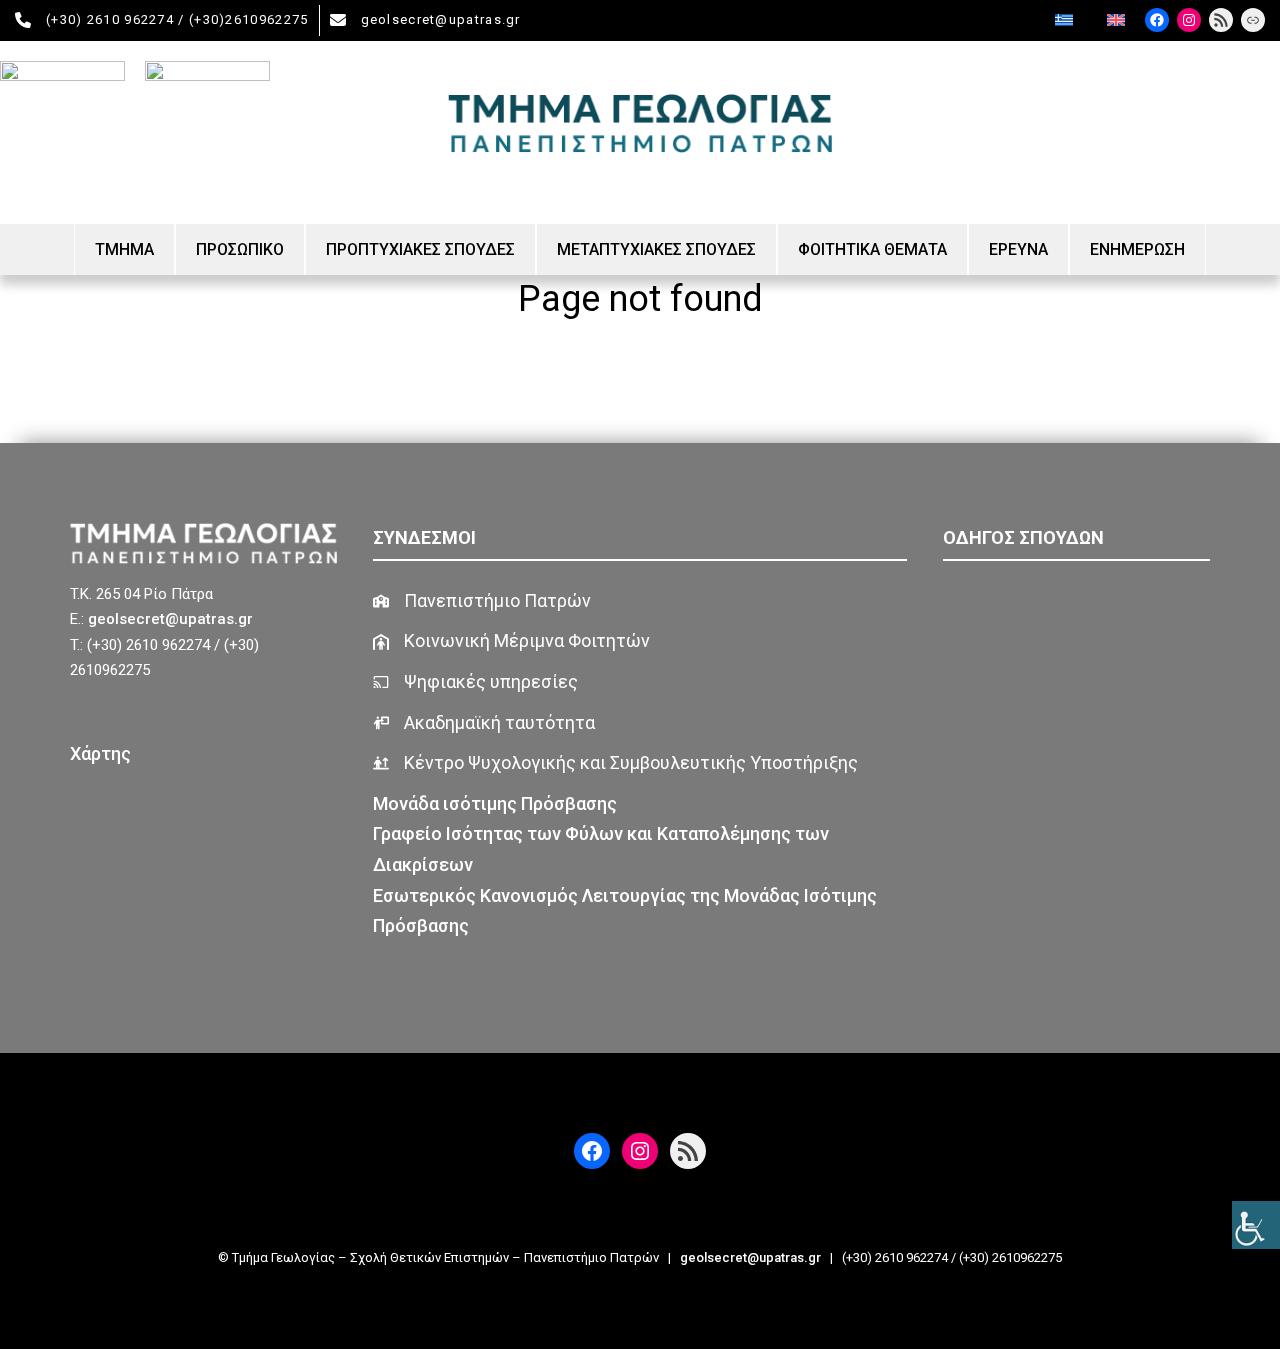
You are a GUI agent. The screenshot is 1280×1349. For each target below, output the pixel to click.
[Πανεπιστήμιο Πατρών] (482, 601)
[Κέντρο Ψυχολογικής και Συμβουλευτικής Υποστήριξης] (615, 763)
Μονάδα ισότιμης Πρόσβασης (497, 803)
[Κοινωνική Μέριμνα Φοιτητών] (511, 641)
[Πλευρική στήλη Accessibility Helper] (1256, 1225)
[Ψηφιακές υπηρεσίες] (475, 682)
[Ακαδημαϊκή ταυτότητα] (484, 723)
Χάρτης (100, 753)
